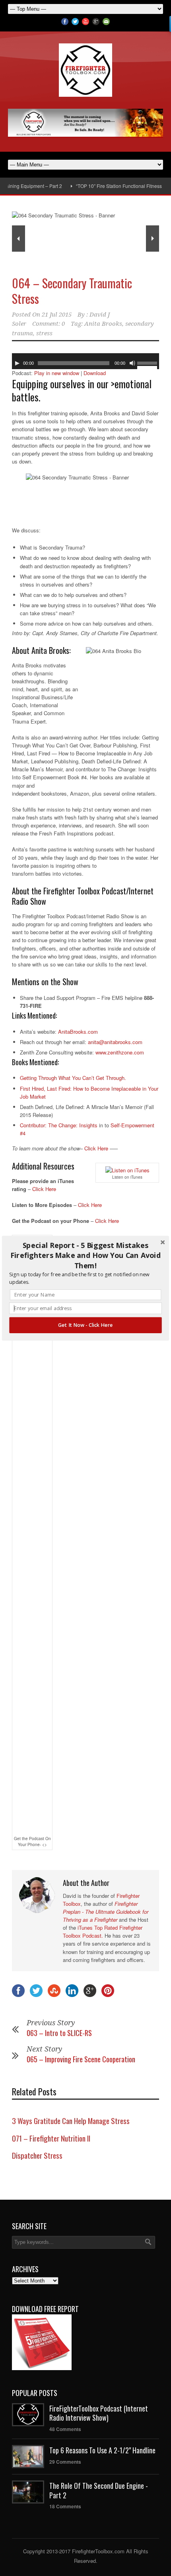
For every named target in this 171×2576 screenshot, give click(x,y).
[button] (85, 1255)
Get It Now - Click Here (85, 1325)
